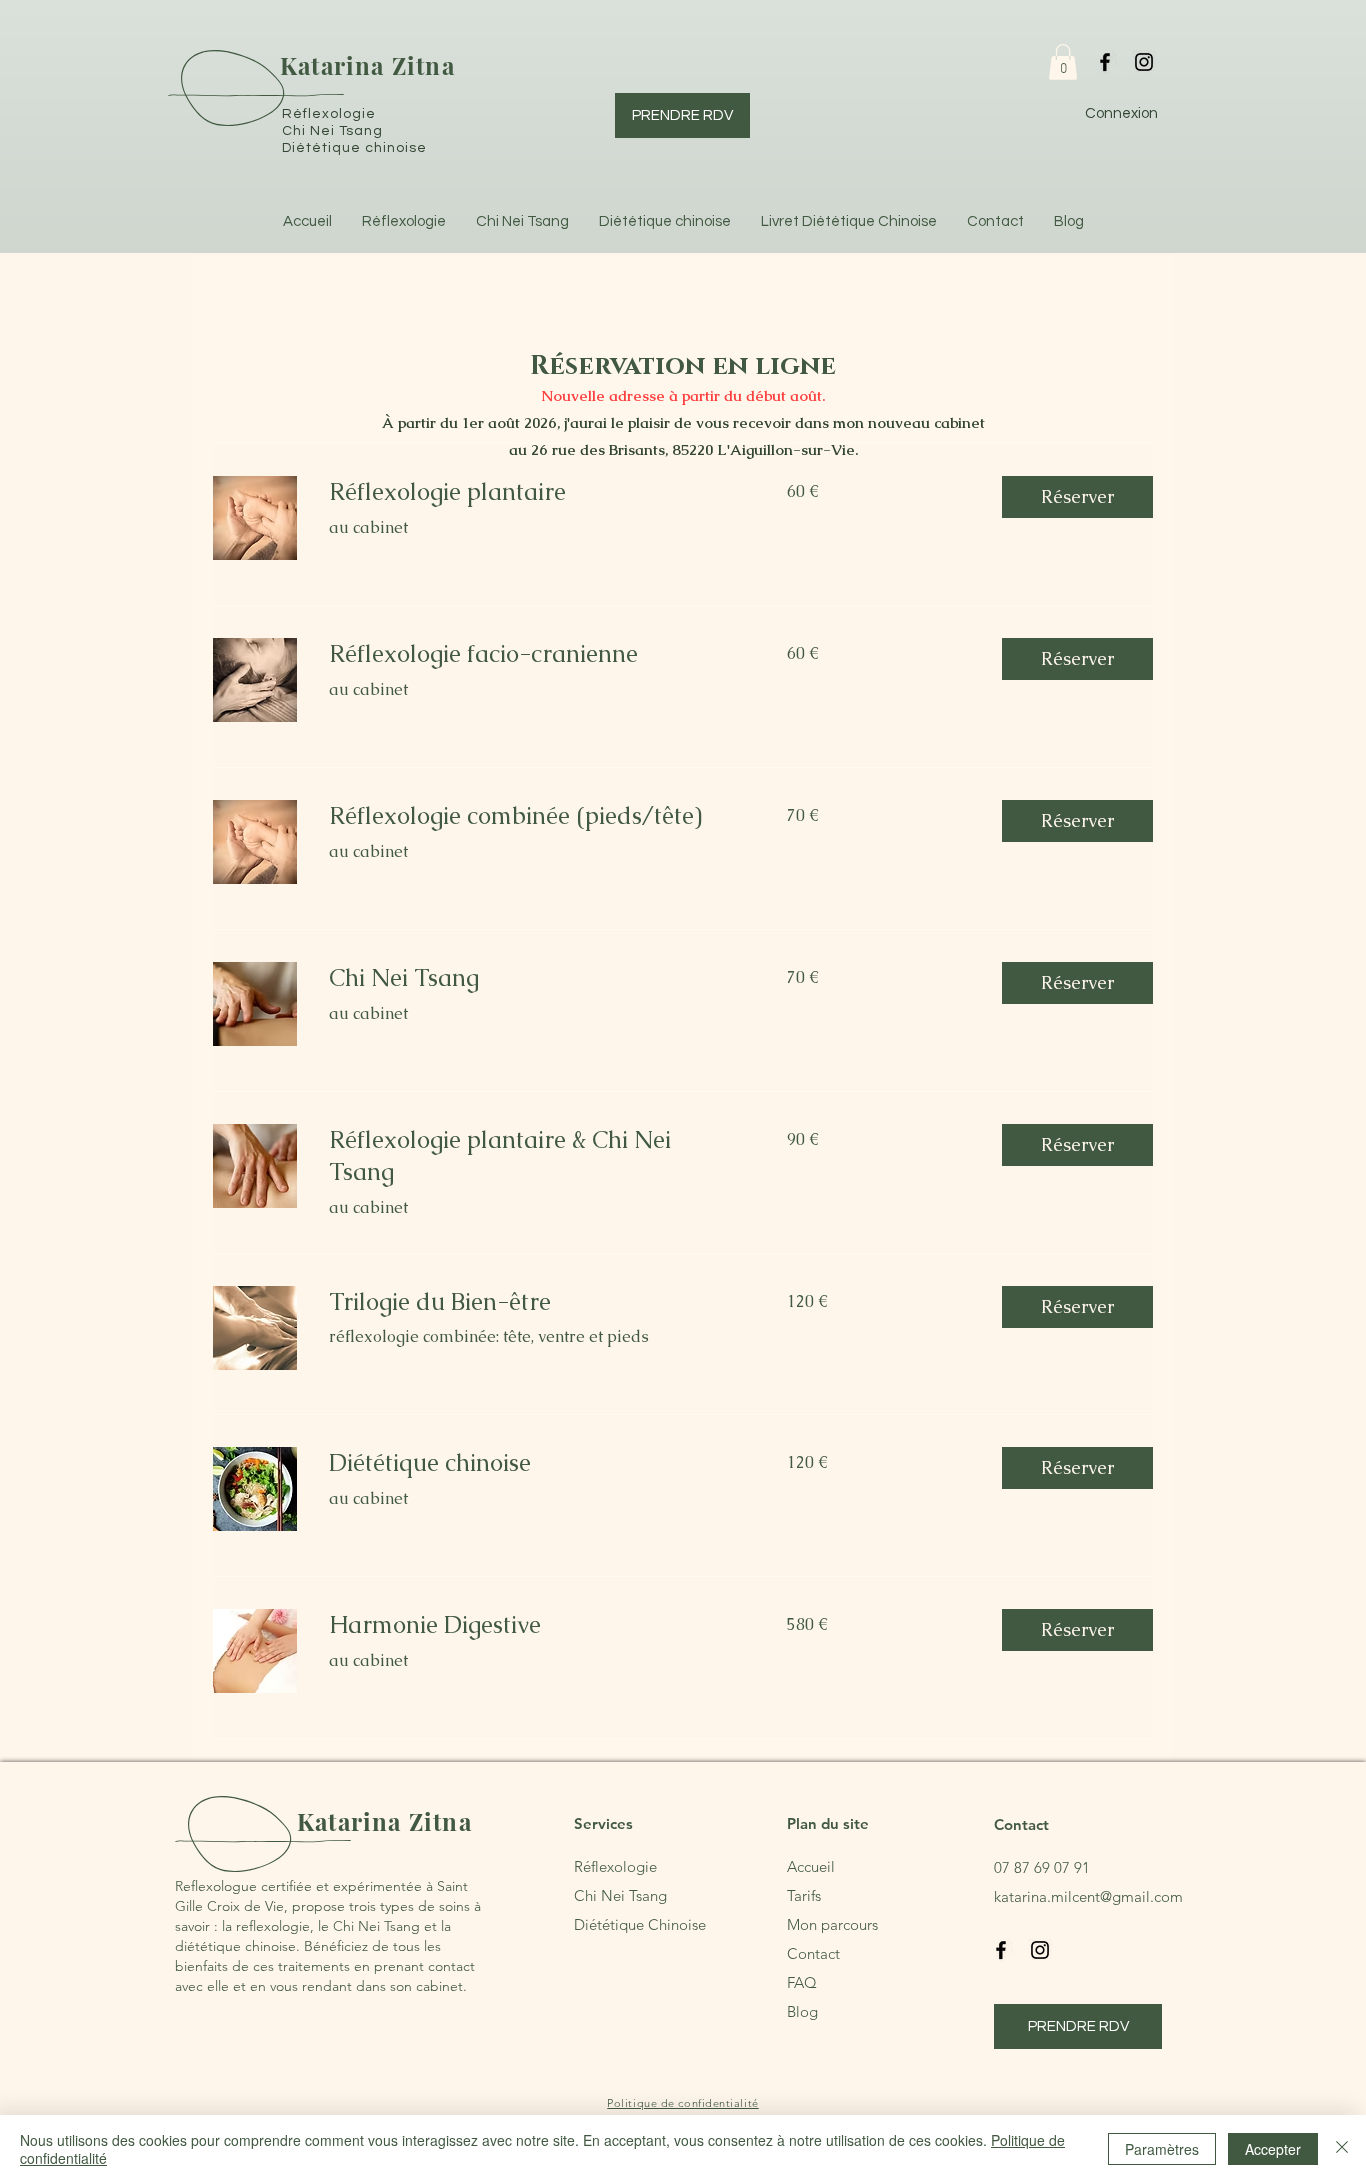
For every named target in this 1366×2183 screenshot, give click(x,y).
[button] (1063, 62)
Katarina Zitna (367, 65)
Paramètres (1162, 2149)
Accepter (1273, 2149)
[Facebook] (1105, 62)
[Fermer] (1342, 2149)
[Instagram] (1144, 62)
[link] (534, 492)
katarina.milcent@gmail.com (1088, 1896)
